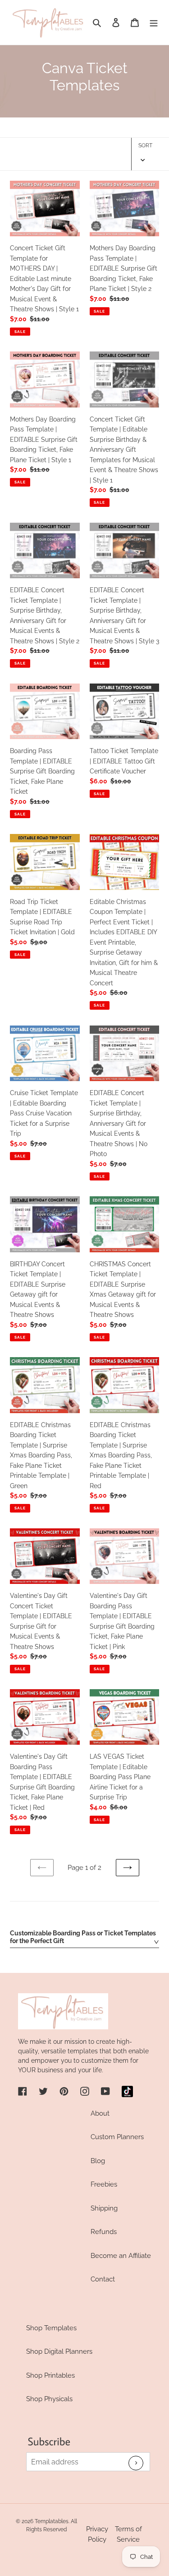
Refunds (104, 2232)
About (100, 2113)
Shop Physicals (49, 2399)
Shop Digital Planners (59, 2351)
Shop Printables (50, 2375)
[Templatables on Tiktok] (127, 2091)
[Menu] (154, 22)
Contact (103, 2279)
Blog (98, 2161)
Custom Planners (117, 2137)
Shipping (104, 2208)
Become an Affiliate (121, 2256)
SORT (145, 145)
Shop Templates (51, 2328)
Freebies (104, 2184)
